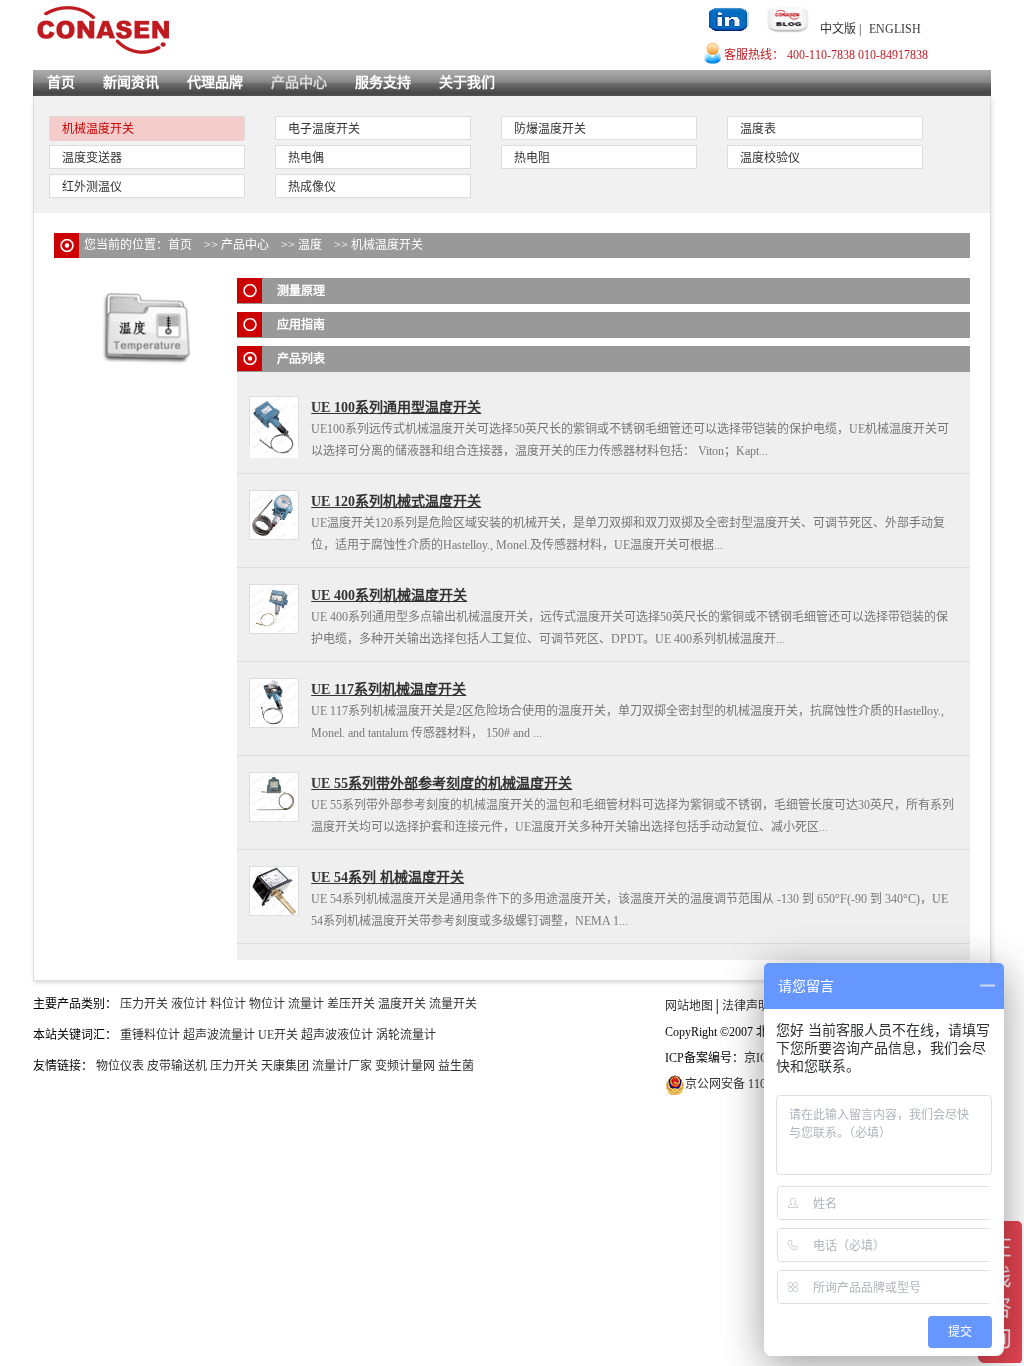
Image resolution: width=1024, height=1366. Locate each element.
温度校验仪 (770, 158)
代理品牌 (215, 82)
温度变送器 (92, 158)
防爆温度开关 (550, 129)
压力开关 (144, 1004)
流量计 (306, 1004)
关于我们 (467, 82)
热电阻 (532, 158)
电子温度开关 (324, 129)
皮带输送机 (177, 1066)
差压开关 (351, 1004)
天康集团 (285, 1066)
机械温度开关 (98, 129)
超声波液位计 (337, 1035)
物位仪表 (120, 1066)
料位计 (228, 1004)
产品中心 (299, 82)
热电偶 (306, 158)
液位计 (189, 1004)
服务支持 (383, 82)
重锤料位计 (150, 1035)
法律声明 (746, 1006)
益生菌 (456, 1066)
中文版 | (840, 29)
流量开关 (453, 1004)
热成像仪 (312, 187)
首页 (61, 82)
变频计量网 (405, 1066)
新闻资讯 (131, 82)
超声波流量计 (219, 1035)
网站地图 (689, 1006)
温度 (310, 245)
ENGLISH (895, 29)
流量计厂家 (342, 1066)
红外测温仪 (92, 187)
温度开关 (402, 1004)
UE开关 (278, 1035)
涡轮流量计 (406, 1035)
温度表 (758, 129)
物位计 (267, 1004)
